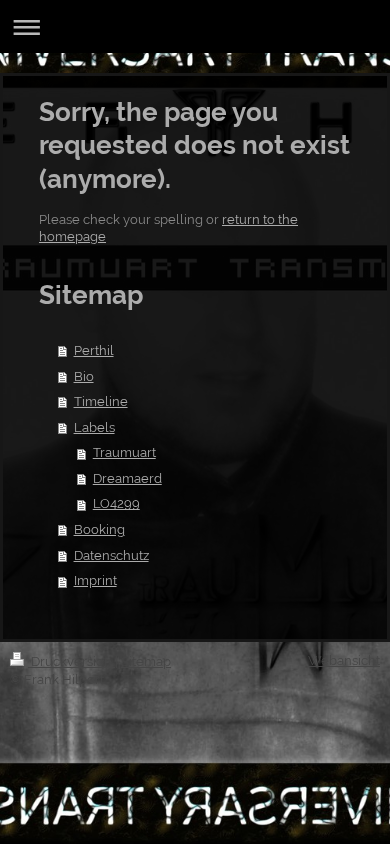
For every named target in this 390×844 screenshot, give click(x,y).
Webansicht (344, 660)
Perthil (94, 350)
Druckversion (71, 661)
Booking (99, 529)
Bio (84, 376)
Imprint (95, 580)
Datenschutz (111, 555)
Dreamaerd (127, 478)
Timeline (101, 401)
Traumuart (124, 452)
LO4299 (116, 503)
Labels (94, 427)
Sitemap (146, 661)
